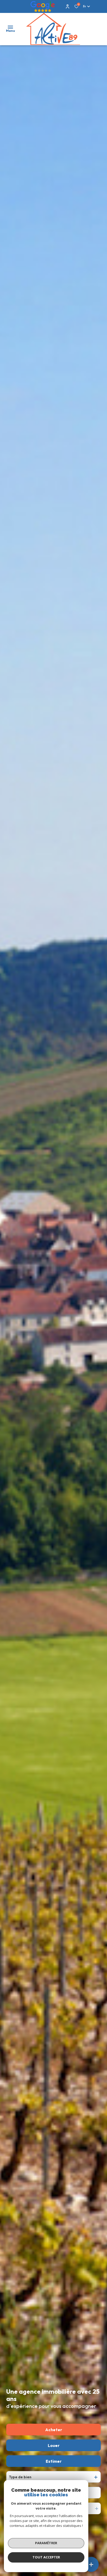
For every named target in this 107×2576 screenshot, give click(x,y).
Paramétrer (46, 2543)
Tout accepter (46, 2557)
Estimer (54, 2461)
